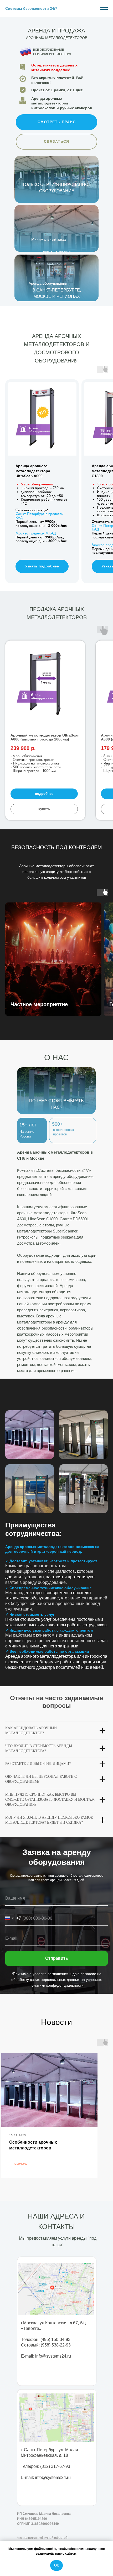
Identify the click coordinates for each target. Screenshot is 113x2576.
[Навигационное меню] (104, 8)
